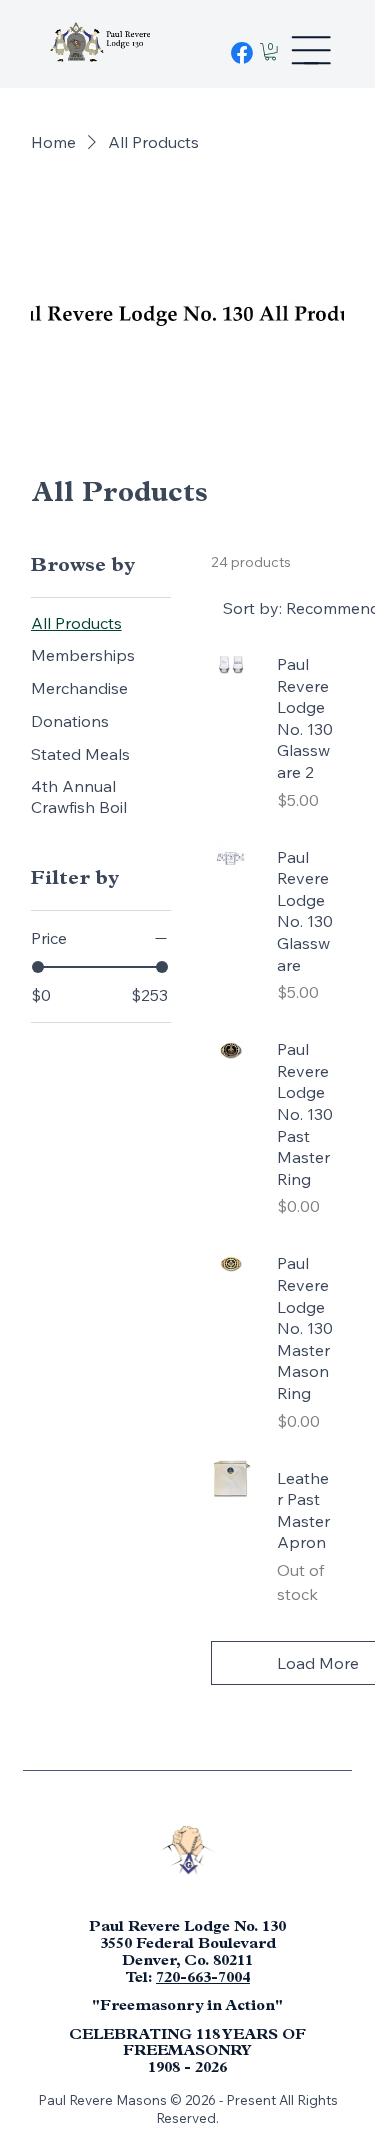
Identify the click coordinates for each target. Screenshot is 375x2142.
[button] (270, 52)
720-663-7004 (203, 1979)
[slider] (38, 967)
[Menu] (311, 50)
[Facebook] (242, 53)
